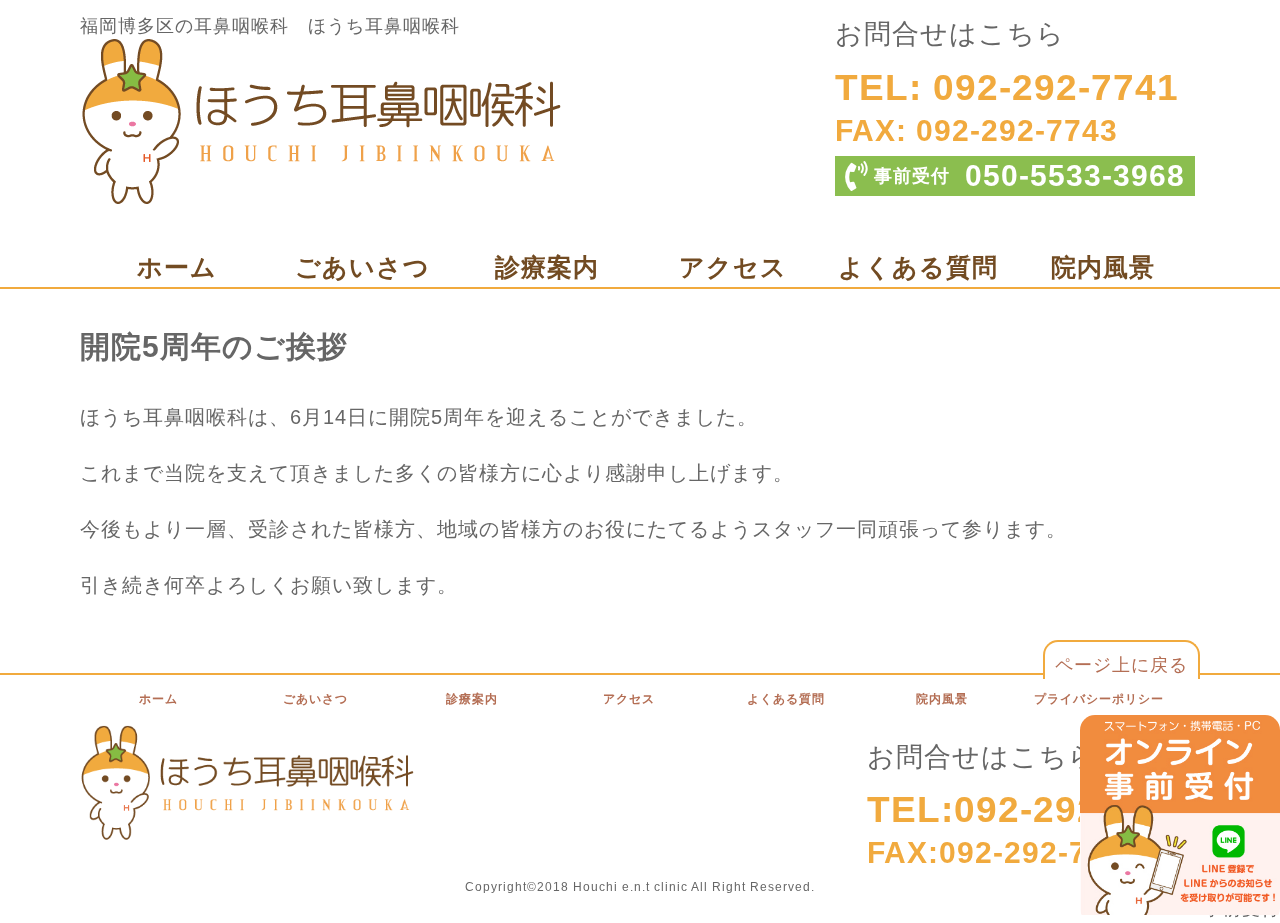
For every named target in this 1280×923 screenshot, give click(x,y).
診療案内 (547, 267)
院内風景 (1103, 267)
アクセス (733, 267)
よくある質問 (918, 267)
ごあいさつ (362, 267)
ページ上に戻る (1121, 665)
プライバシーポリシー (1099, 699)
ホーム (177, 267)
